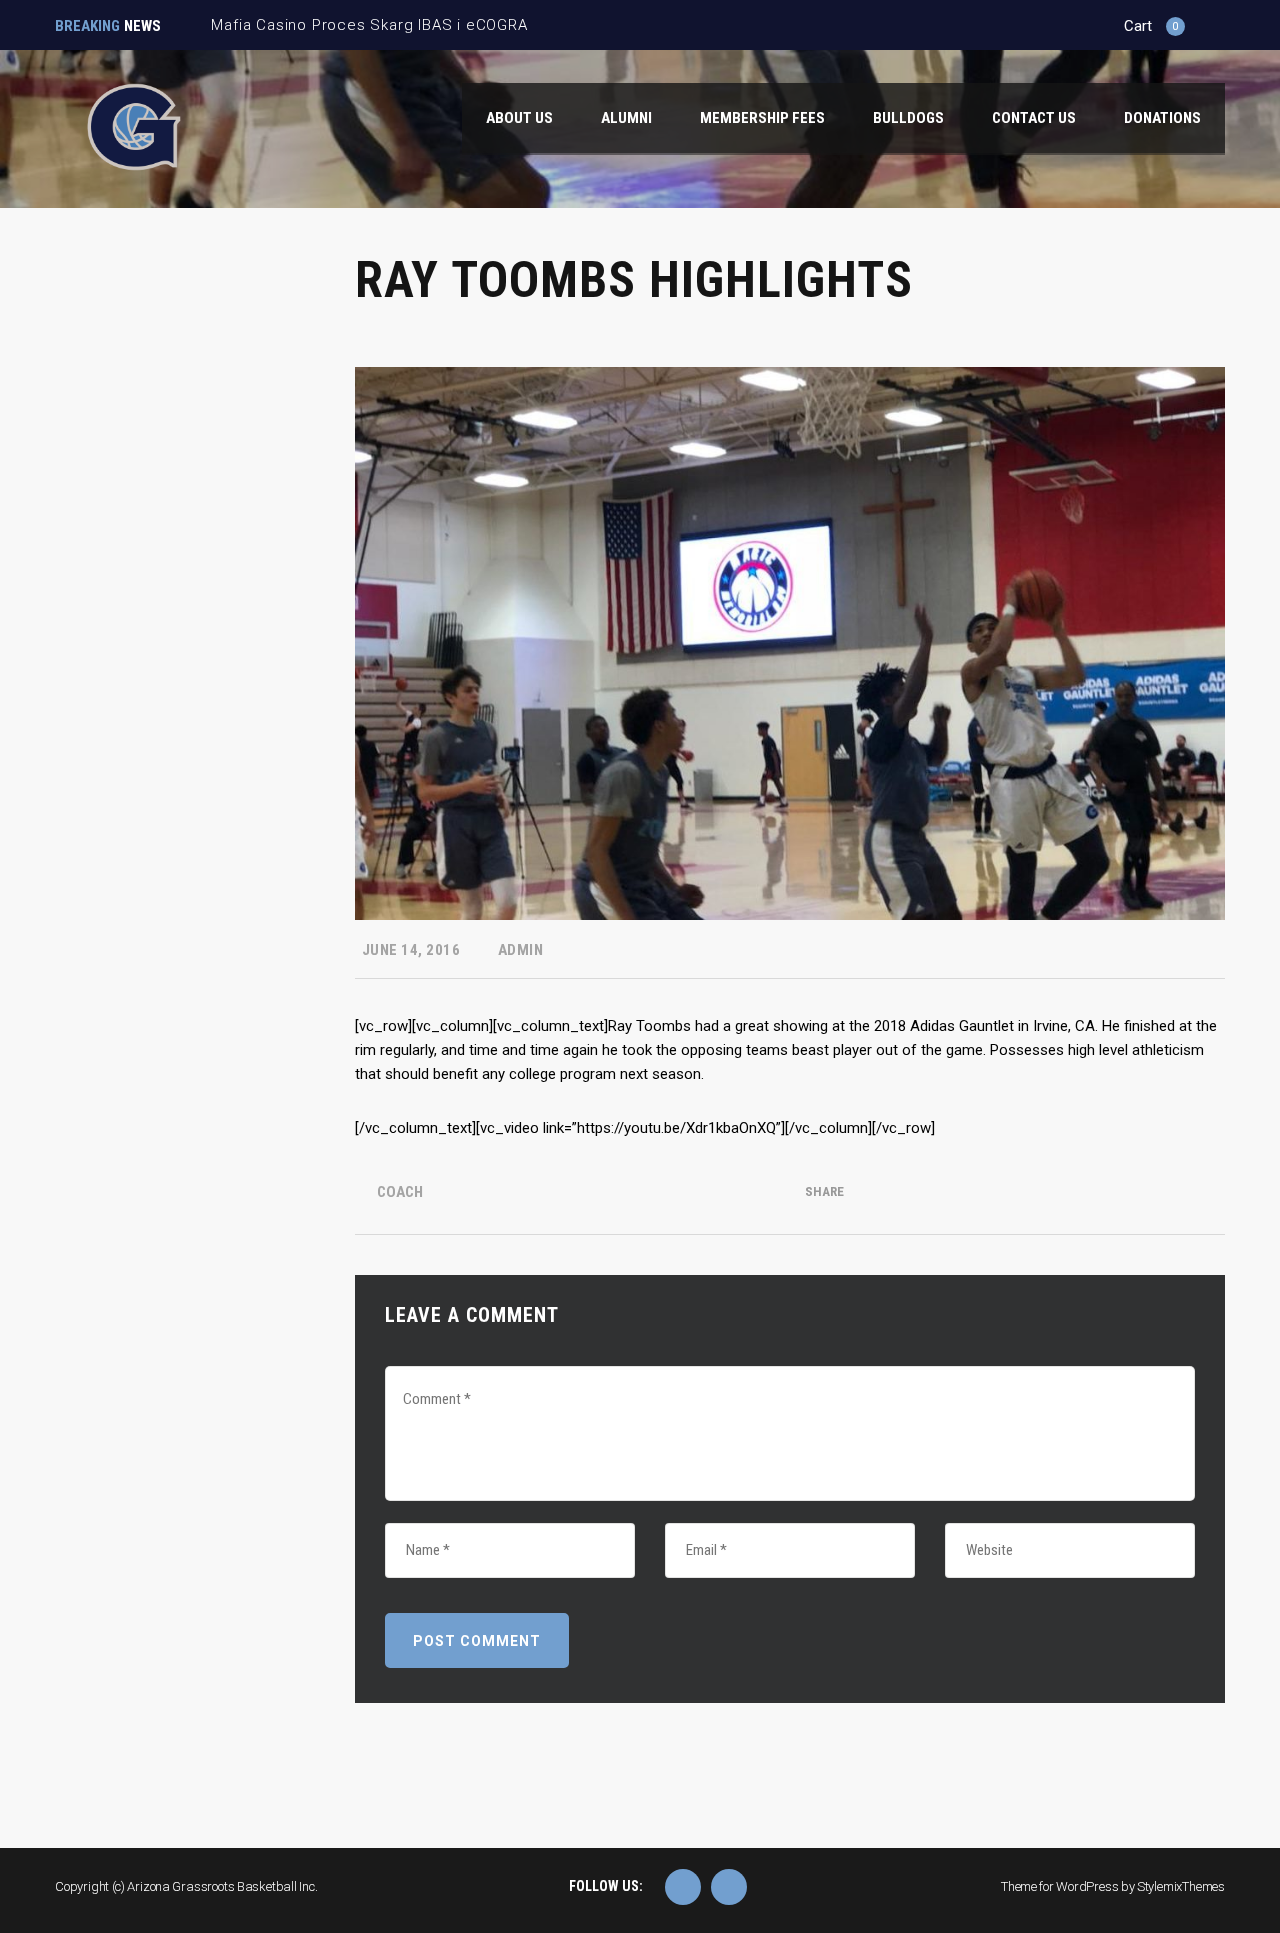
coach (400, 1192)
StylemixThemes (1181, 1886)
